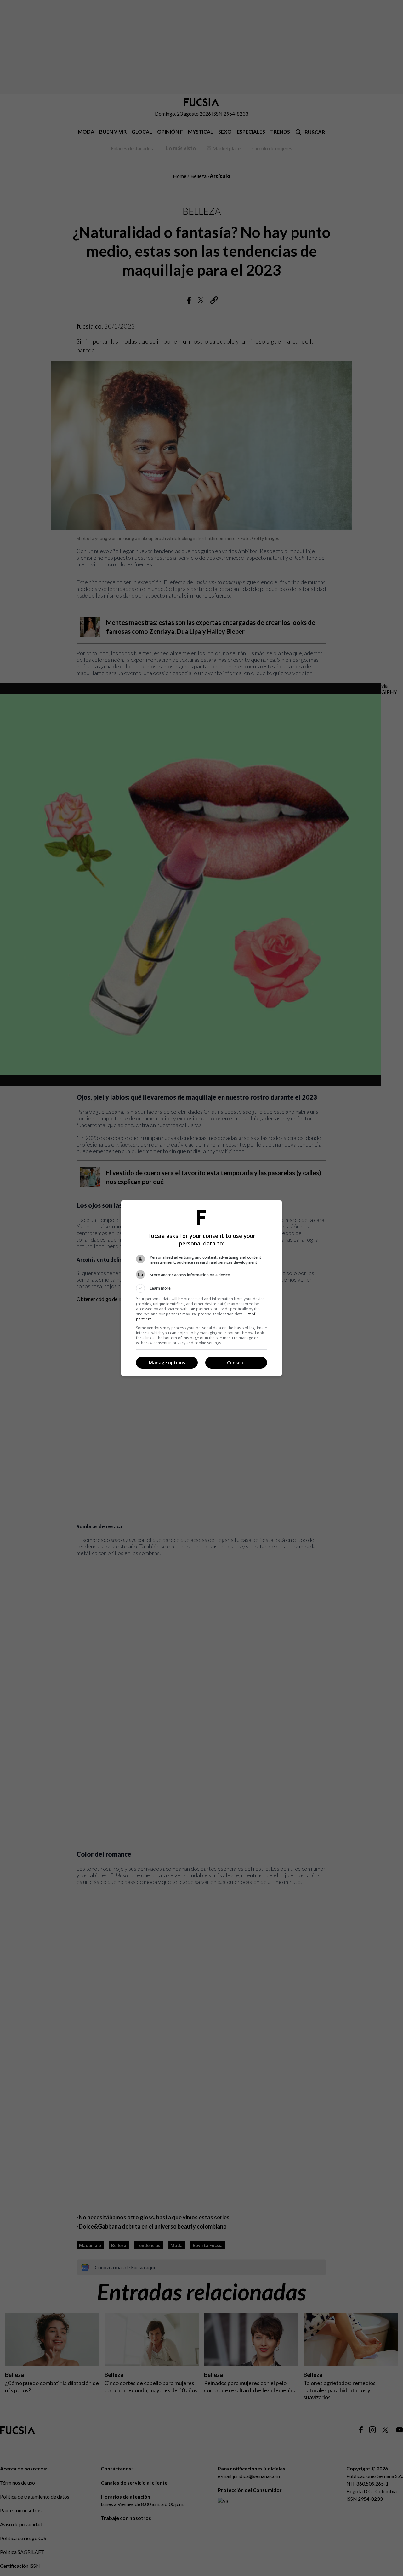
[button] (201, 1288)
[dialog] (201, 1288)
